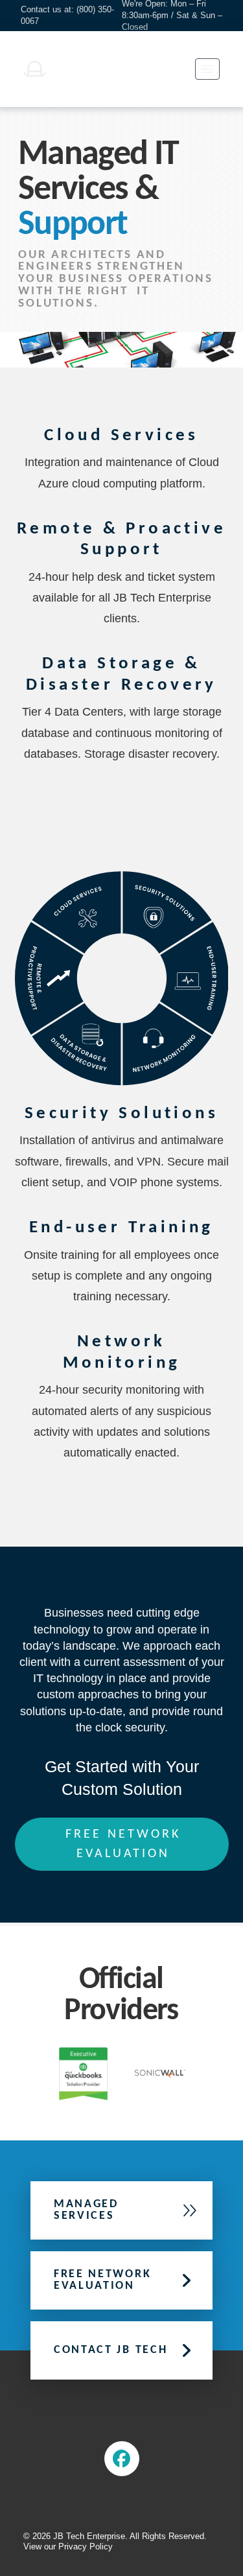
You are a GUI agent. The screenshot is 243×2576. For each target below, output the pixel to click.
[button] (207, 69)
